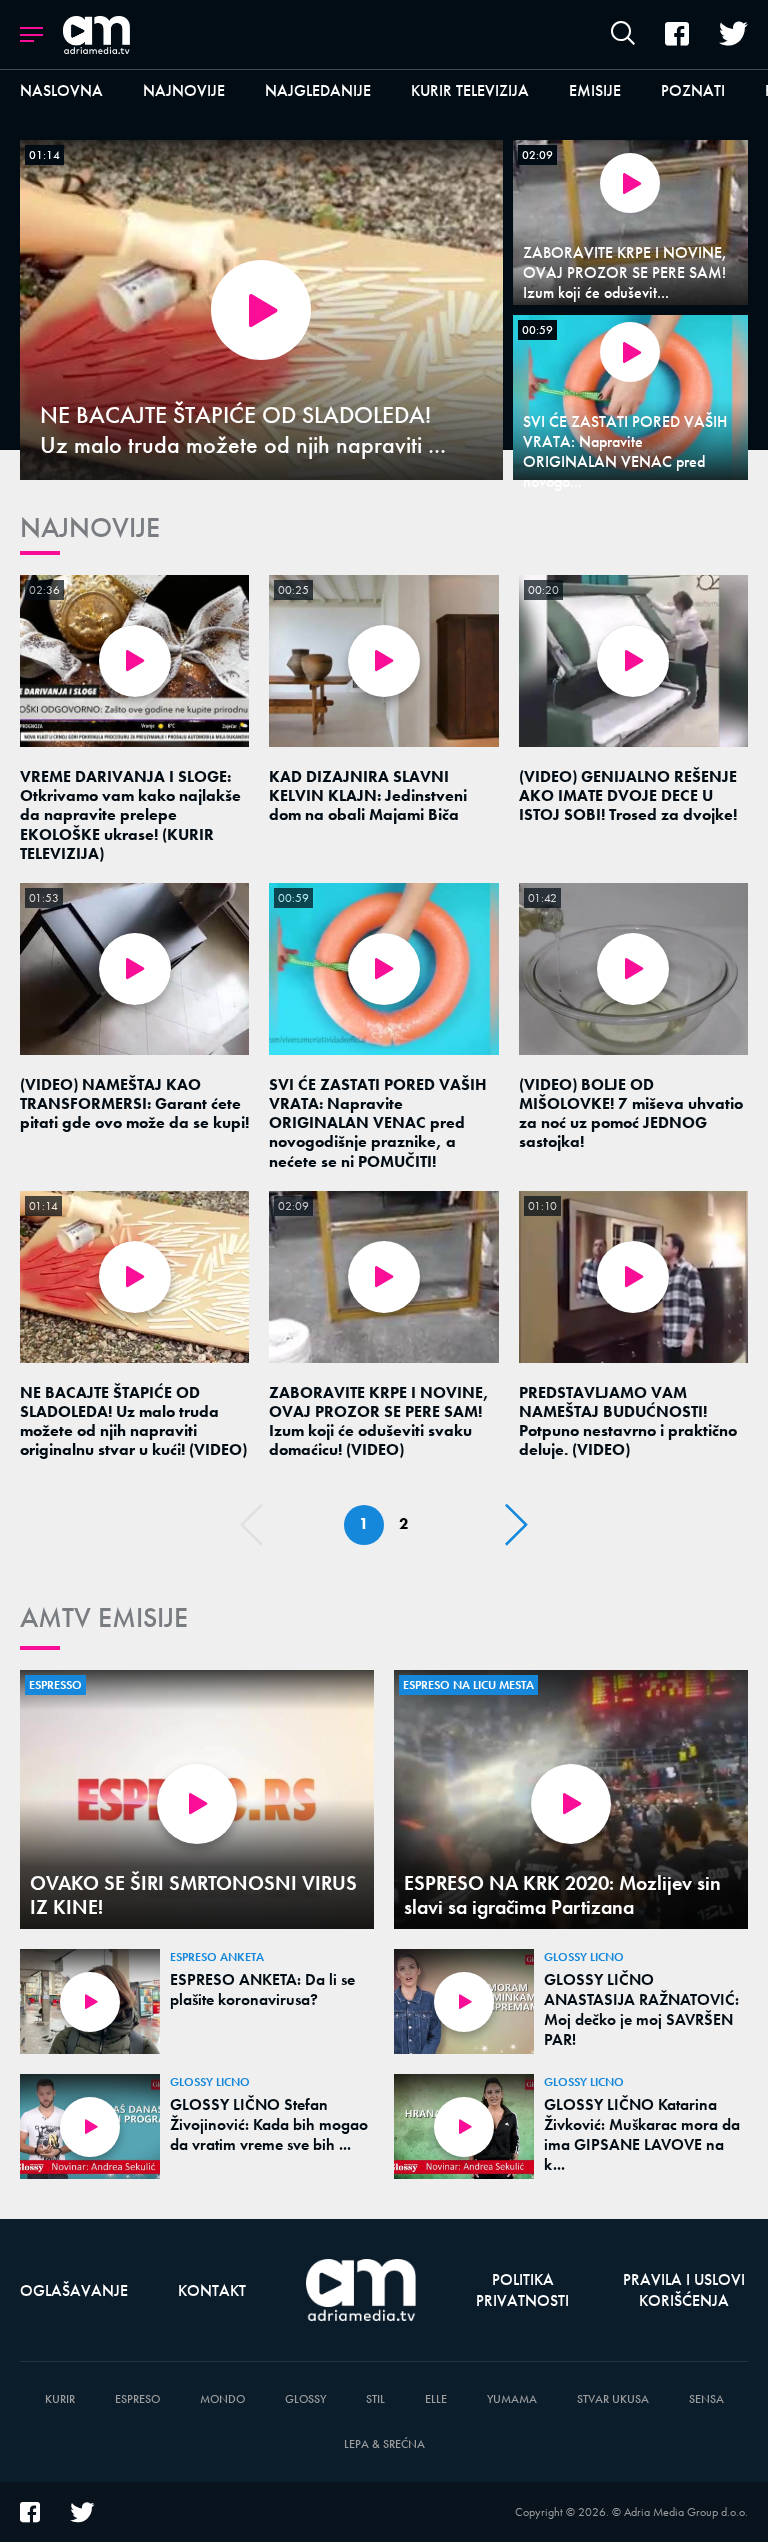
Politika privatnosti (522, 2290)
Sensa (706, 2399)
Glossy (305, 2399)
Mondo (222, 2399)
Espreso (137, 2399)
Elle (436, 2399)
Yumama (512, 2399)
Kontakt (212, 2290)
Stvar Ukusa (613, 2399)
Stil (375, 2399)
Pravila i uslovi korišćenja (684, 2290)
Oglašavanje (74, 2290)
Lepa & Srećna (384, 2444)
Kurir (60, 2399)
